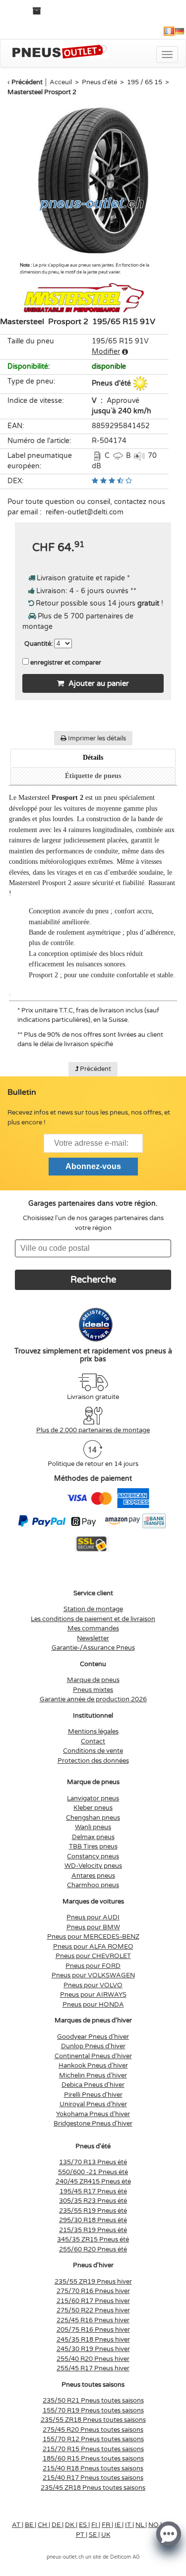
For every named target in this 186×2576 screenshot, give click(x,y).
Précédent (27, 82)
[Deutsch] (180, 31)
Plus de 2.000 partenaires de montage (93, 1430)
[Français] (169, 31)
